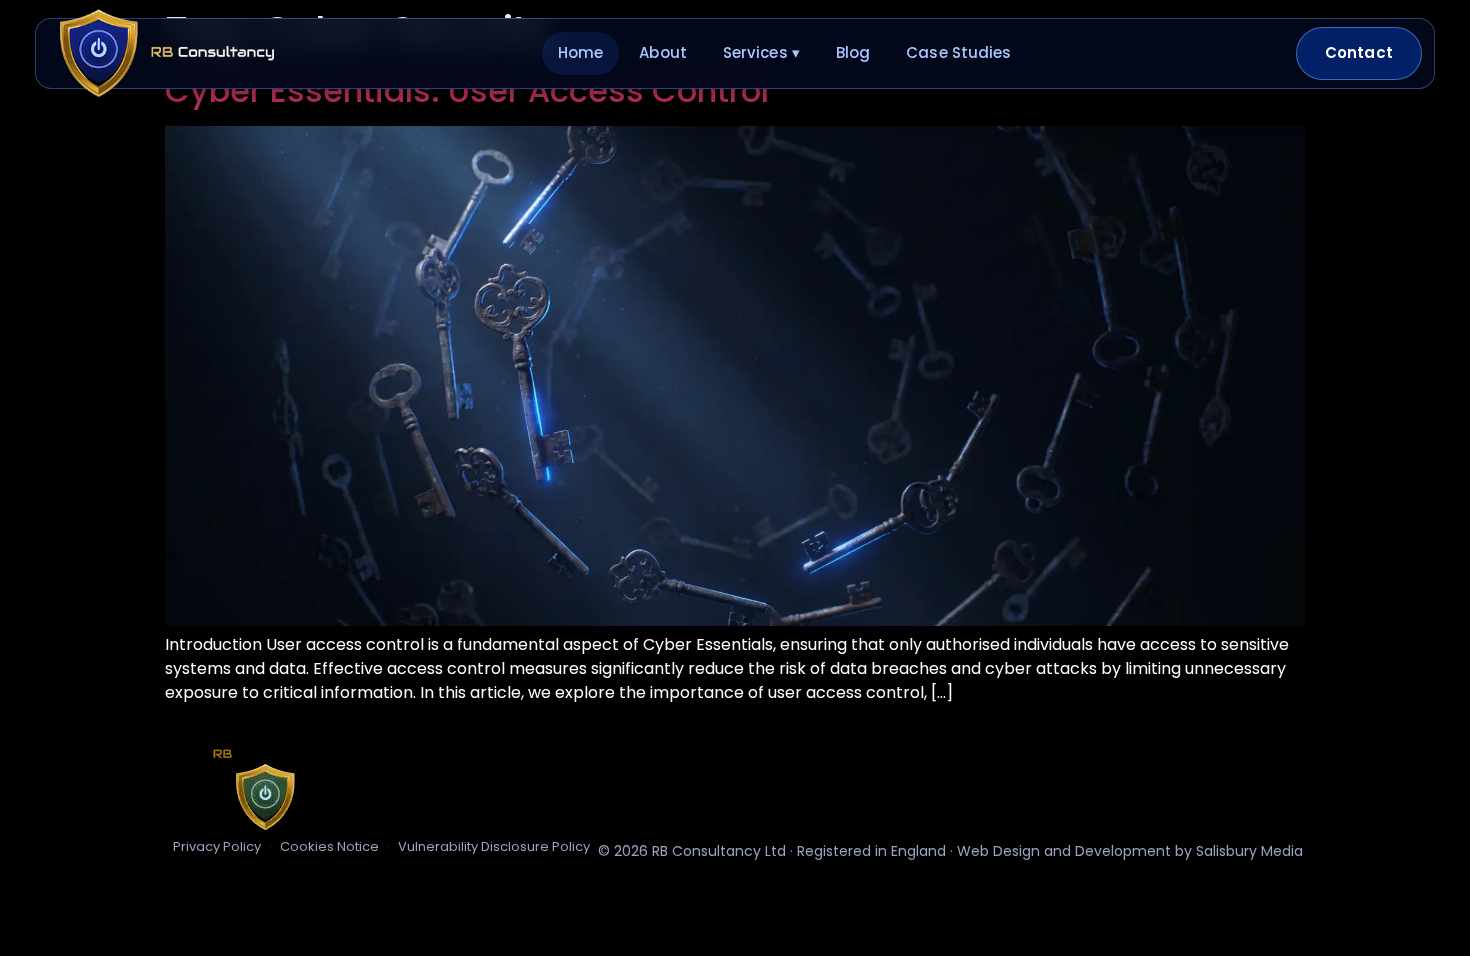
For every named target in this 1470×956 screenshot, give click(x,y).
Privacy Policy (217, 846)
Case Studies (958, 52)
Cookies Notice (329, 846)
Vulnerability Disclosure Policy (494, 846)
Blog (853, 52)
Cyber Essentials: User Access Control (467, 90)
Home (580, 52)
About (663, 52)
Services (761, 52)
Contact (1359, 52)
